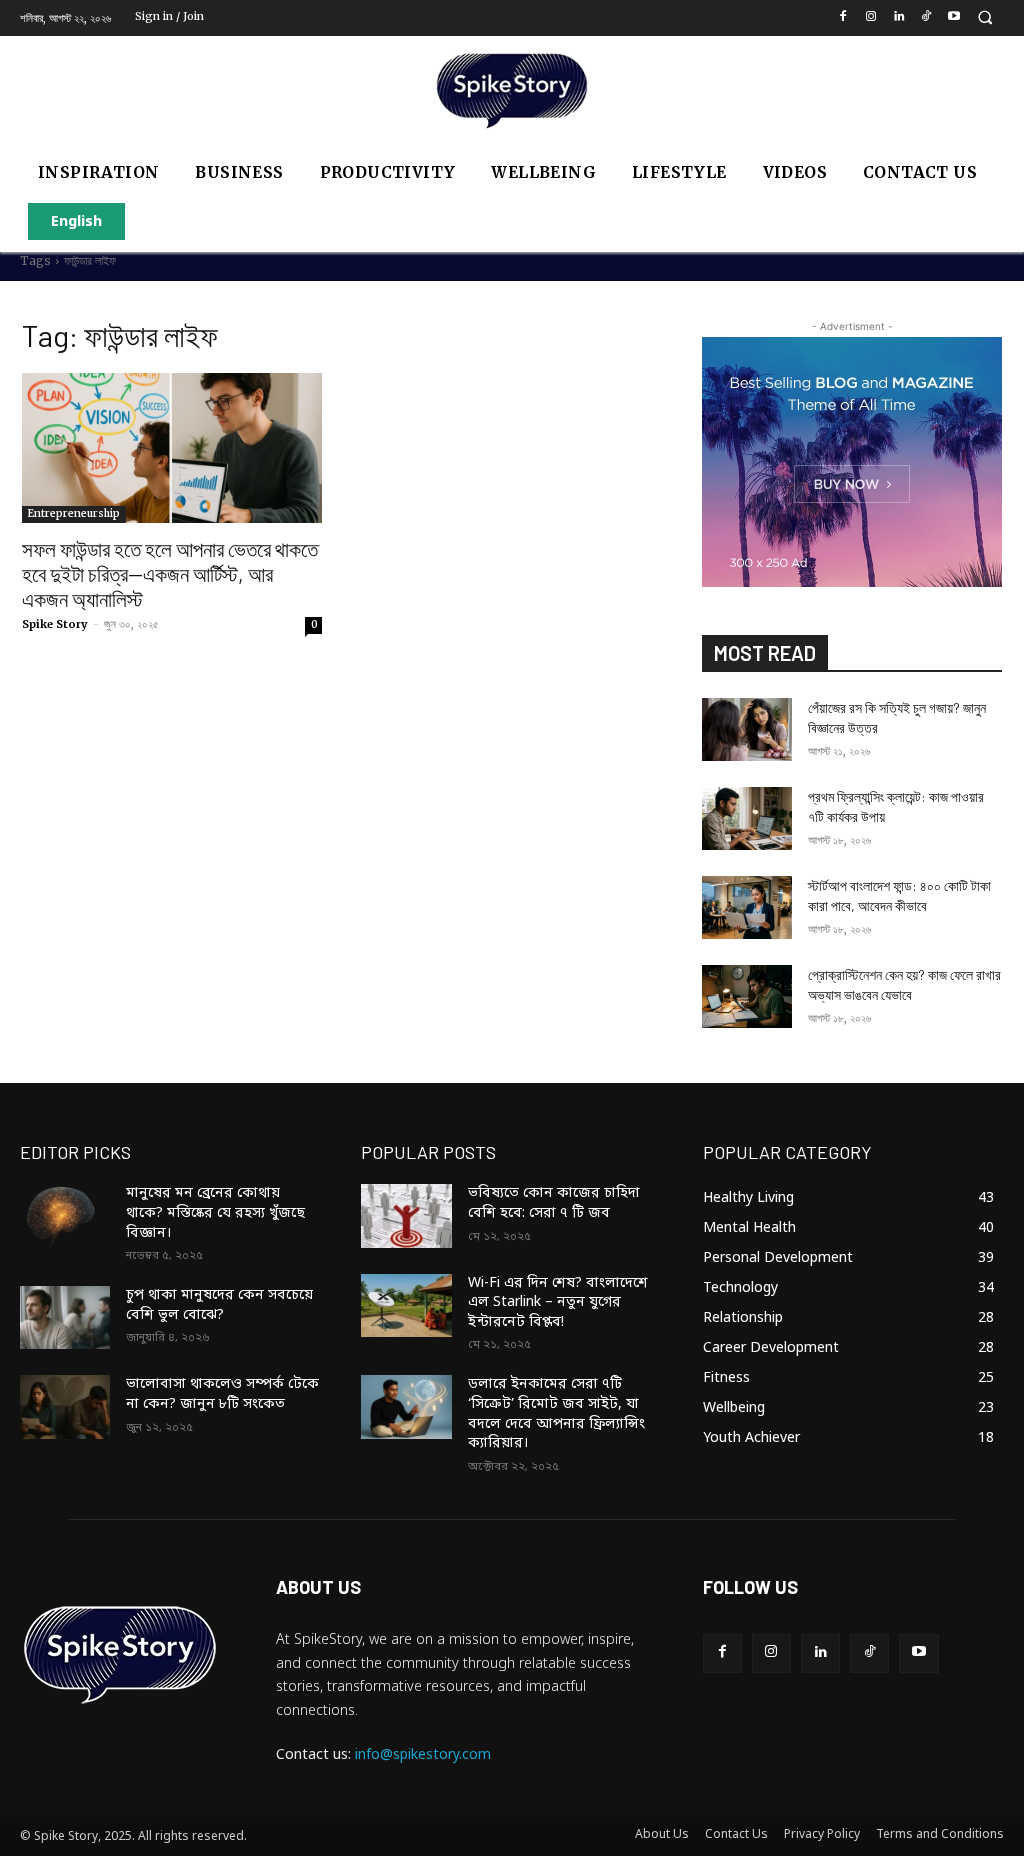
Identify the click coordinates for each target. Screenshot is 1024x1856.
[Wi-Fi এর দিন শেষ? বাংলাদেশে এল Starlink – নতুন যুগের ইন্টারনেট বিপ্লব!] (406, 1305)
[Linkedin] (898, 18)
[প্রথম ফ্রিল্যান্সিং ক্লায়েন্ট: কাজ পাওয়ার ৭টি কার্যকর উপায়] (747, 818)
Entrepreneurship (74, 513)
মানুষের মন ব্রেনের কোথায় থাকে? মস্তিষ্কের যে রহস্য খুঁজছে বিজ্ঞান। (215, 1213)
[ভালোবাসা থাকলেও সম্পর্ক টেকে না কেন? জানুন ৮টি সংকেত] (65, 1406)
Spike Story (55, 624)
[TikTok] (926, 18)
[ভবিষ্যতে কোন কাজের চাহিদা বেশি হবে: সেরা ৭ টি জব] (406, 1215)
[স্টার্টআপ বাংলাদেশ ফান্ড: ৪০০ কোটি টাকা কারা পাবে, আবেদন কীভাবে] (747, 907)
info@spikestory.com (423, 1755)
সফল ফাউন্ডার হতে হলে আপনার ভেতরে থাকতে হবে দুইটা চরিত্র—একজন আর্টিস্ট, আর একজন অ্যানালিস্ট (170, 573)
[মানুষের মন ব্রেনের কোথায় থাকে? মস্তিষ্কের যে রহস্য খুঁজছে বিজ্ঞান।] (65, 1215)
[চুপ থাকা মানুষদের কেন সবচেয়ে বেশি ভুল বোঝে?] (65, 1317)
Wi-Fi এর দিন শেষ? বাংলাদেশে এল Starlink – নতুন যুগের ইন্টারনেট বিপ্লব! (558, 1303)
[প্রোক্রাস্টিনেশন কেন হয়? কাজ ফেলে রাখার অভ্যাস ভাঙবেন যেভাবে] (747, 996)
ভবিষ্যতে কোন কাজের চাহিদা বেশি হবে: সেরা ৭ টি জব (554, 1203)
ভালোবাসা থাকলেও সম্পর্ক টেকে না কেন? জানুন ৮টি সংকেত (222, 1394)
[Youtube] (954, 18)
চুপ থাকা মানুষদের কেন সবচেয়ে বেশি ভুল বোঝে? (219, 1305)
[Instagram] (870, 18)
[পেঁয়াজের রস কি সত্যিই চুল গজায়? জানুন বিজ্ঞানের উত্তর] (747, 729)
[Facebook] (843, 18)
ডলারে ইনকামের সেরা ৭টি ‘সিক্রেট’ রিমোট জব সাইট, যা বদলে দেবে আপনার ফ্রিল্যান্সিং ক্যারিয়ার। (556, 1414)
